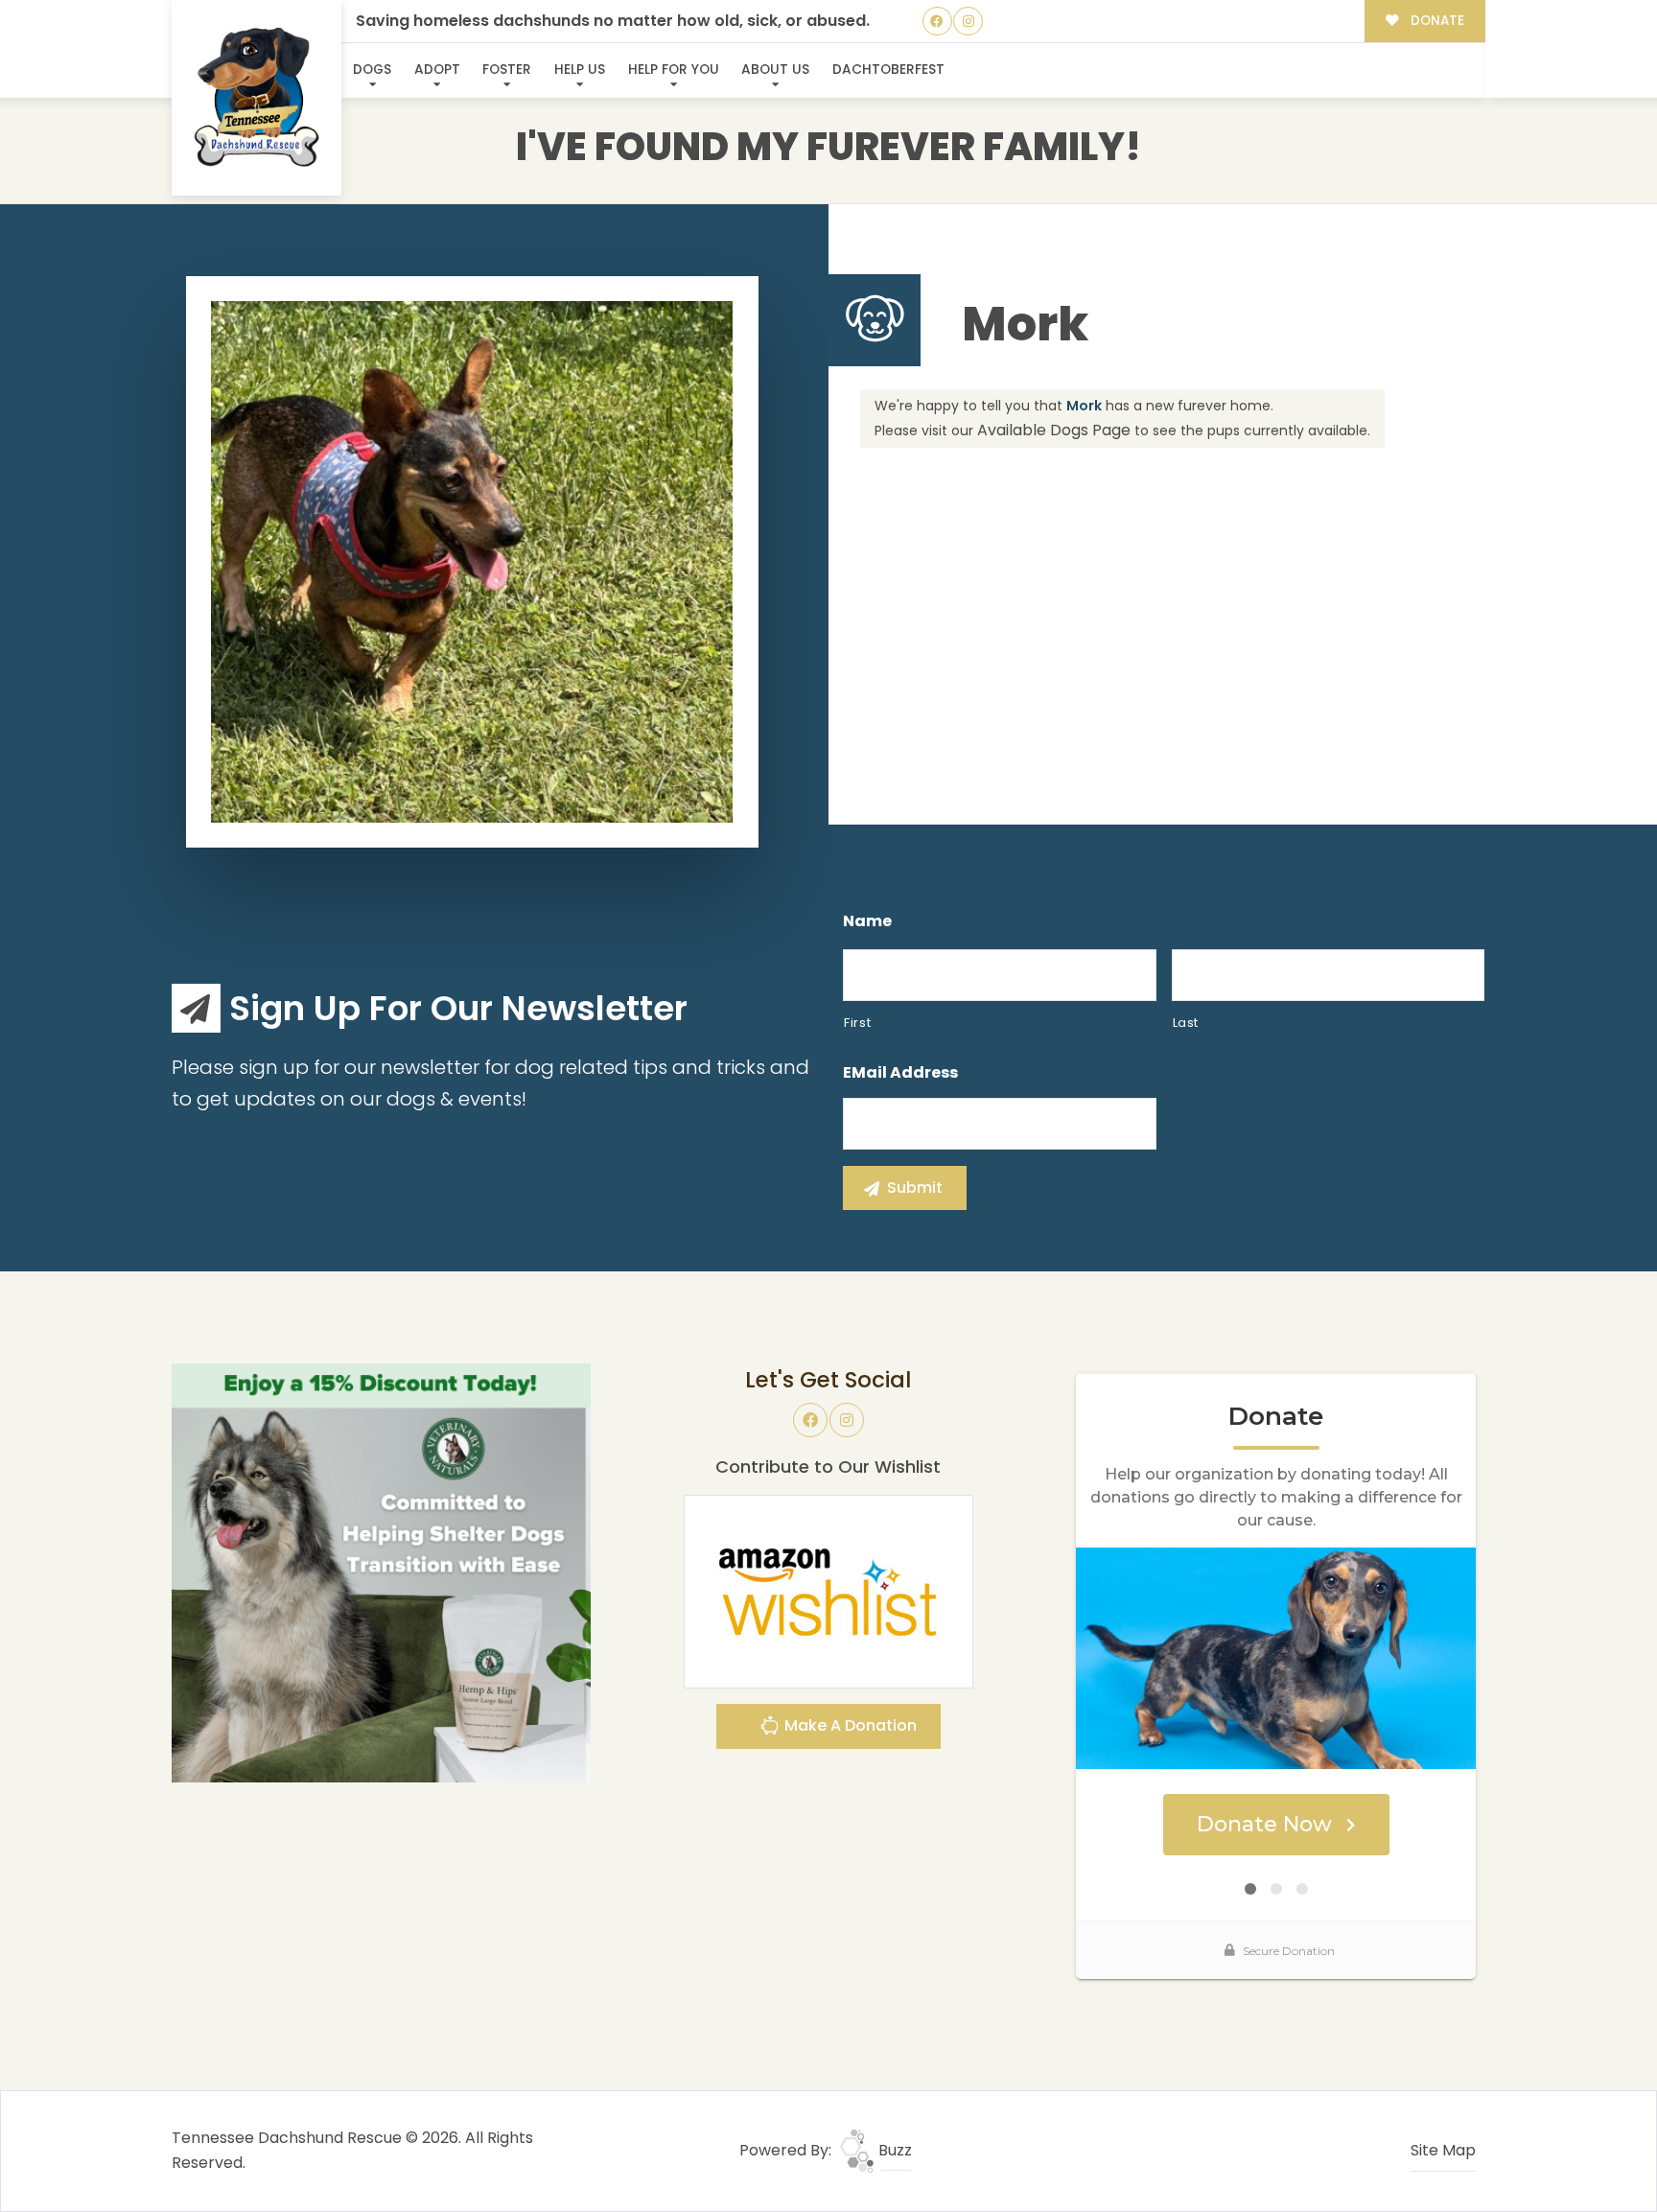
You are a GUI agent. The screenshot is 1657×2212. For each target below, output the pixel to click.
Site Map (1443, 2150)
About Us (775, 70)
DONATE (1435, 21)
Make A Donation (849, 1725)
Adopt (437, 70)
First (857, 1023)
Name (867, 922)
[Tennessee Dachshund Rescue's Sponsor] (381, 1572)
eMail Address (900, 1073)
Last (1186, 1023)
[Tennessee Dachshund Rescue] (257, 98)
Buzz (893, 2150)
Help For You (674, 70)
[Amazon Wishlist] (828, 1590)
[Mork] (472, 562)
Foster (507, 70)
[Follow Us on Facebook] (937, 22)
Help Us (580, 70)
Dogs (372, 70)
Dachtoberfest (888, 70)
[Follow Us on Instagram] (968, 22)
